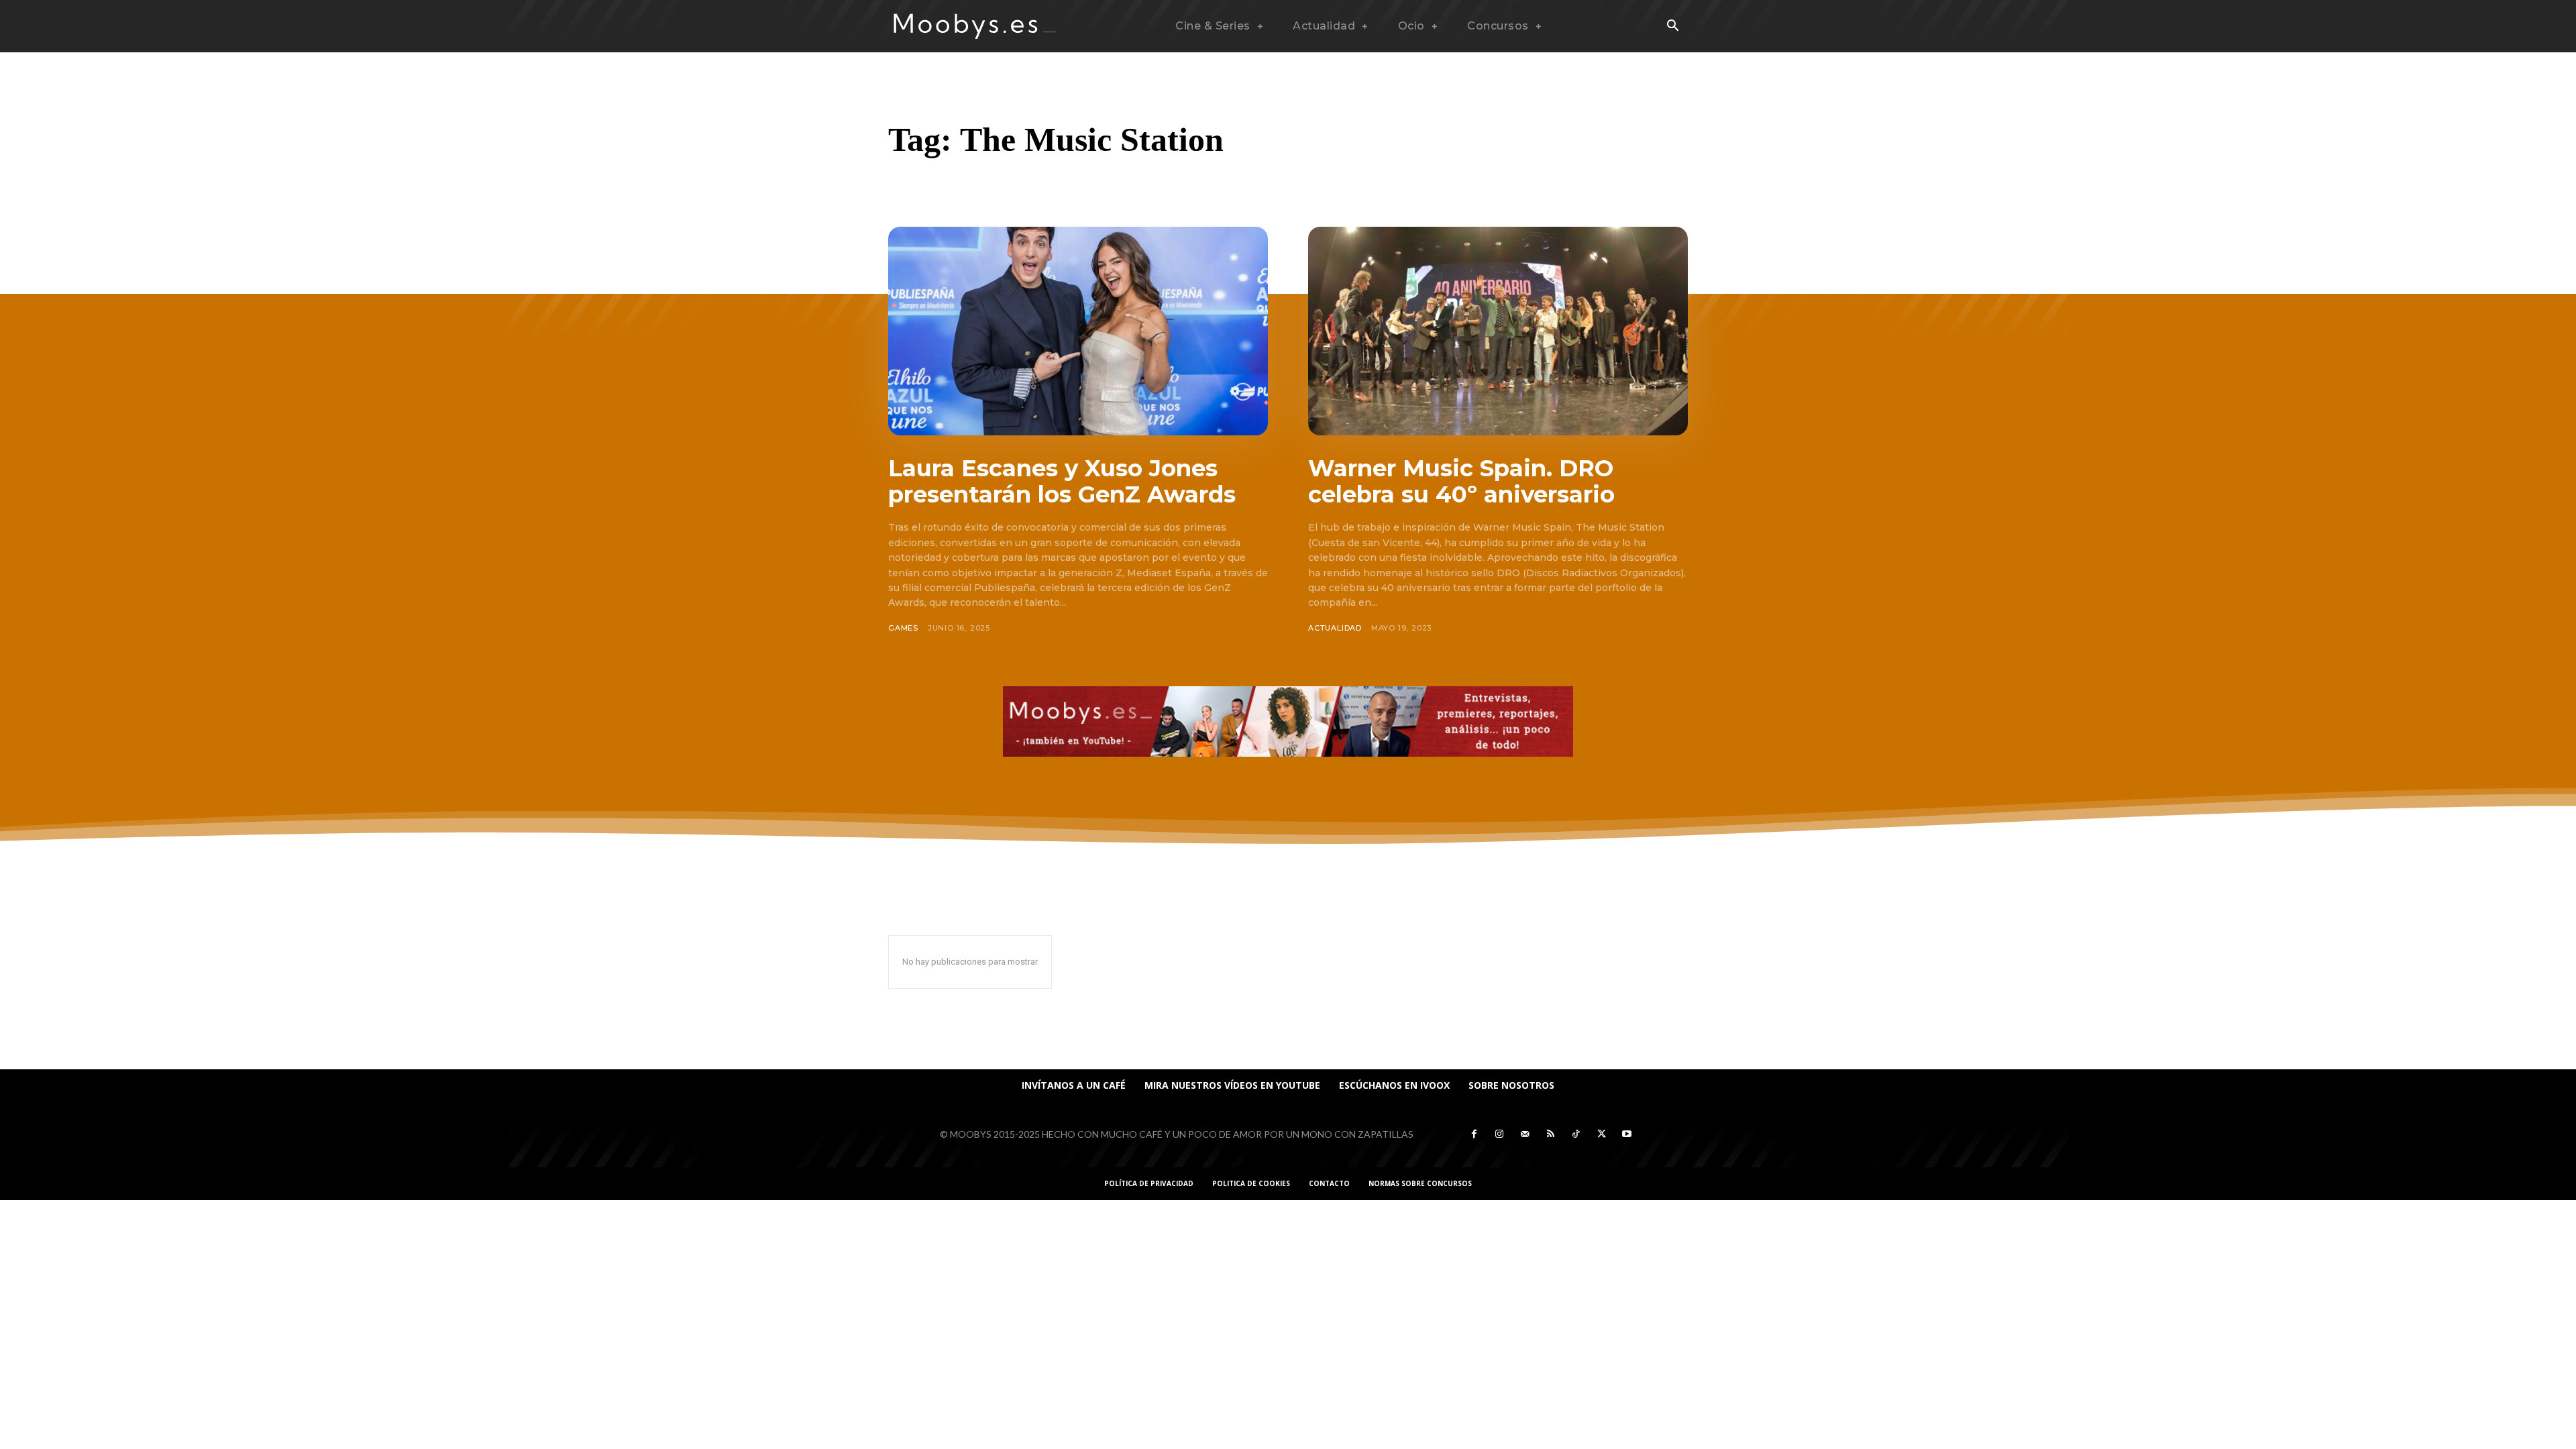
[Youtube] (1627, 1134)
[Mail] (1525, 1134)
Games (903, 628)
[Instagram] (1499, 1134)
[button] (1672, 27)
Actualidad (1335, 628)
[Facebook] (1474, 1134)
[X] (1601, 1134)
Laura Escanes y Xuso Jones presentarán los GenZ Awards (1062, 481)
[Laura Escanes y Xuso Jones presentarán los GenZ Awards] (1078, 331)
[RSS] (1550, 1134)
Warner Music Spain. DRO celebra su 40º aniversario (1461, 481)
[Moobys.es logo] (975, 26)
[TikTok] (1576, 1134)
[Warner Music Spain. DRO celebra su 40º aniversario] (1498, 331)
